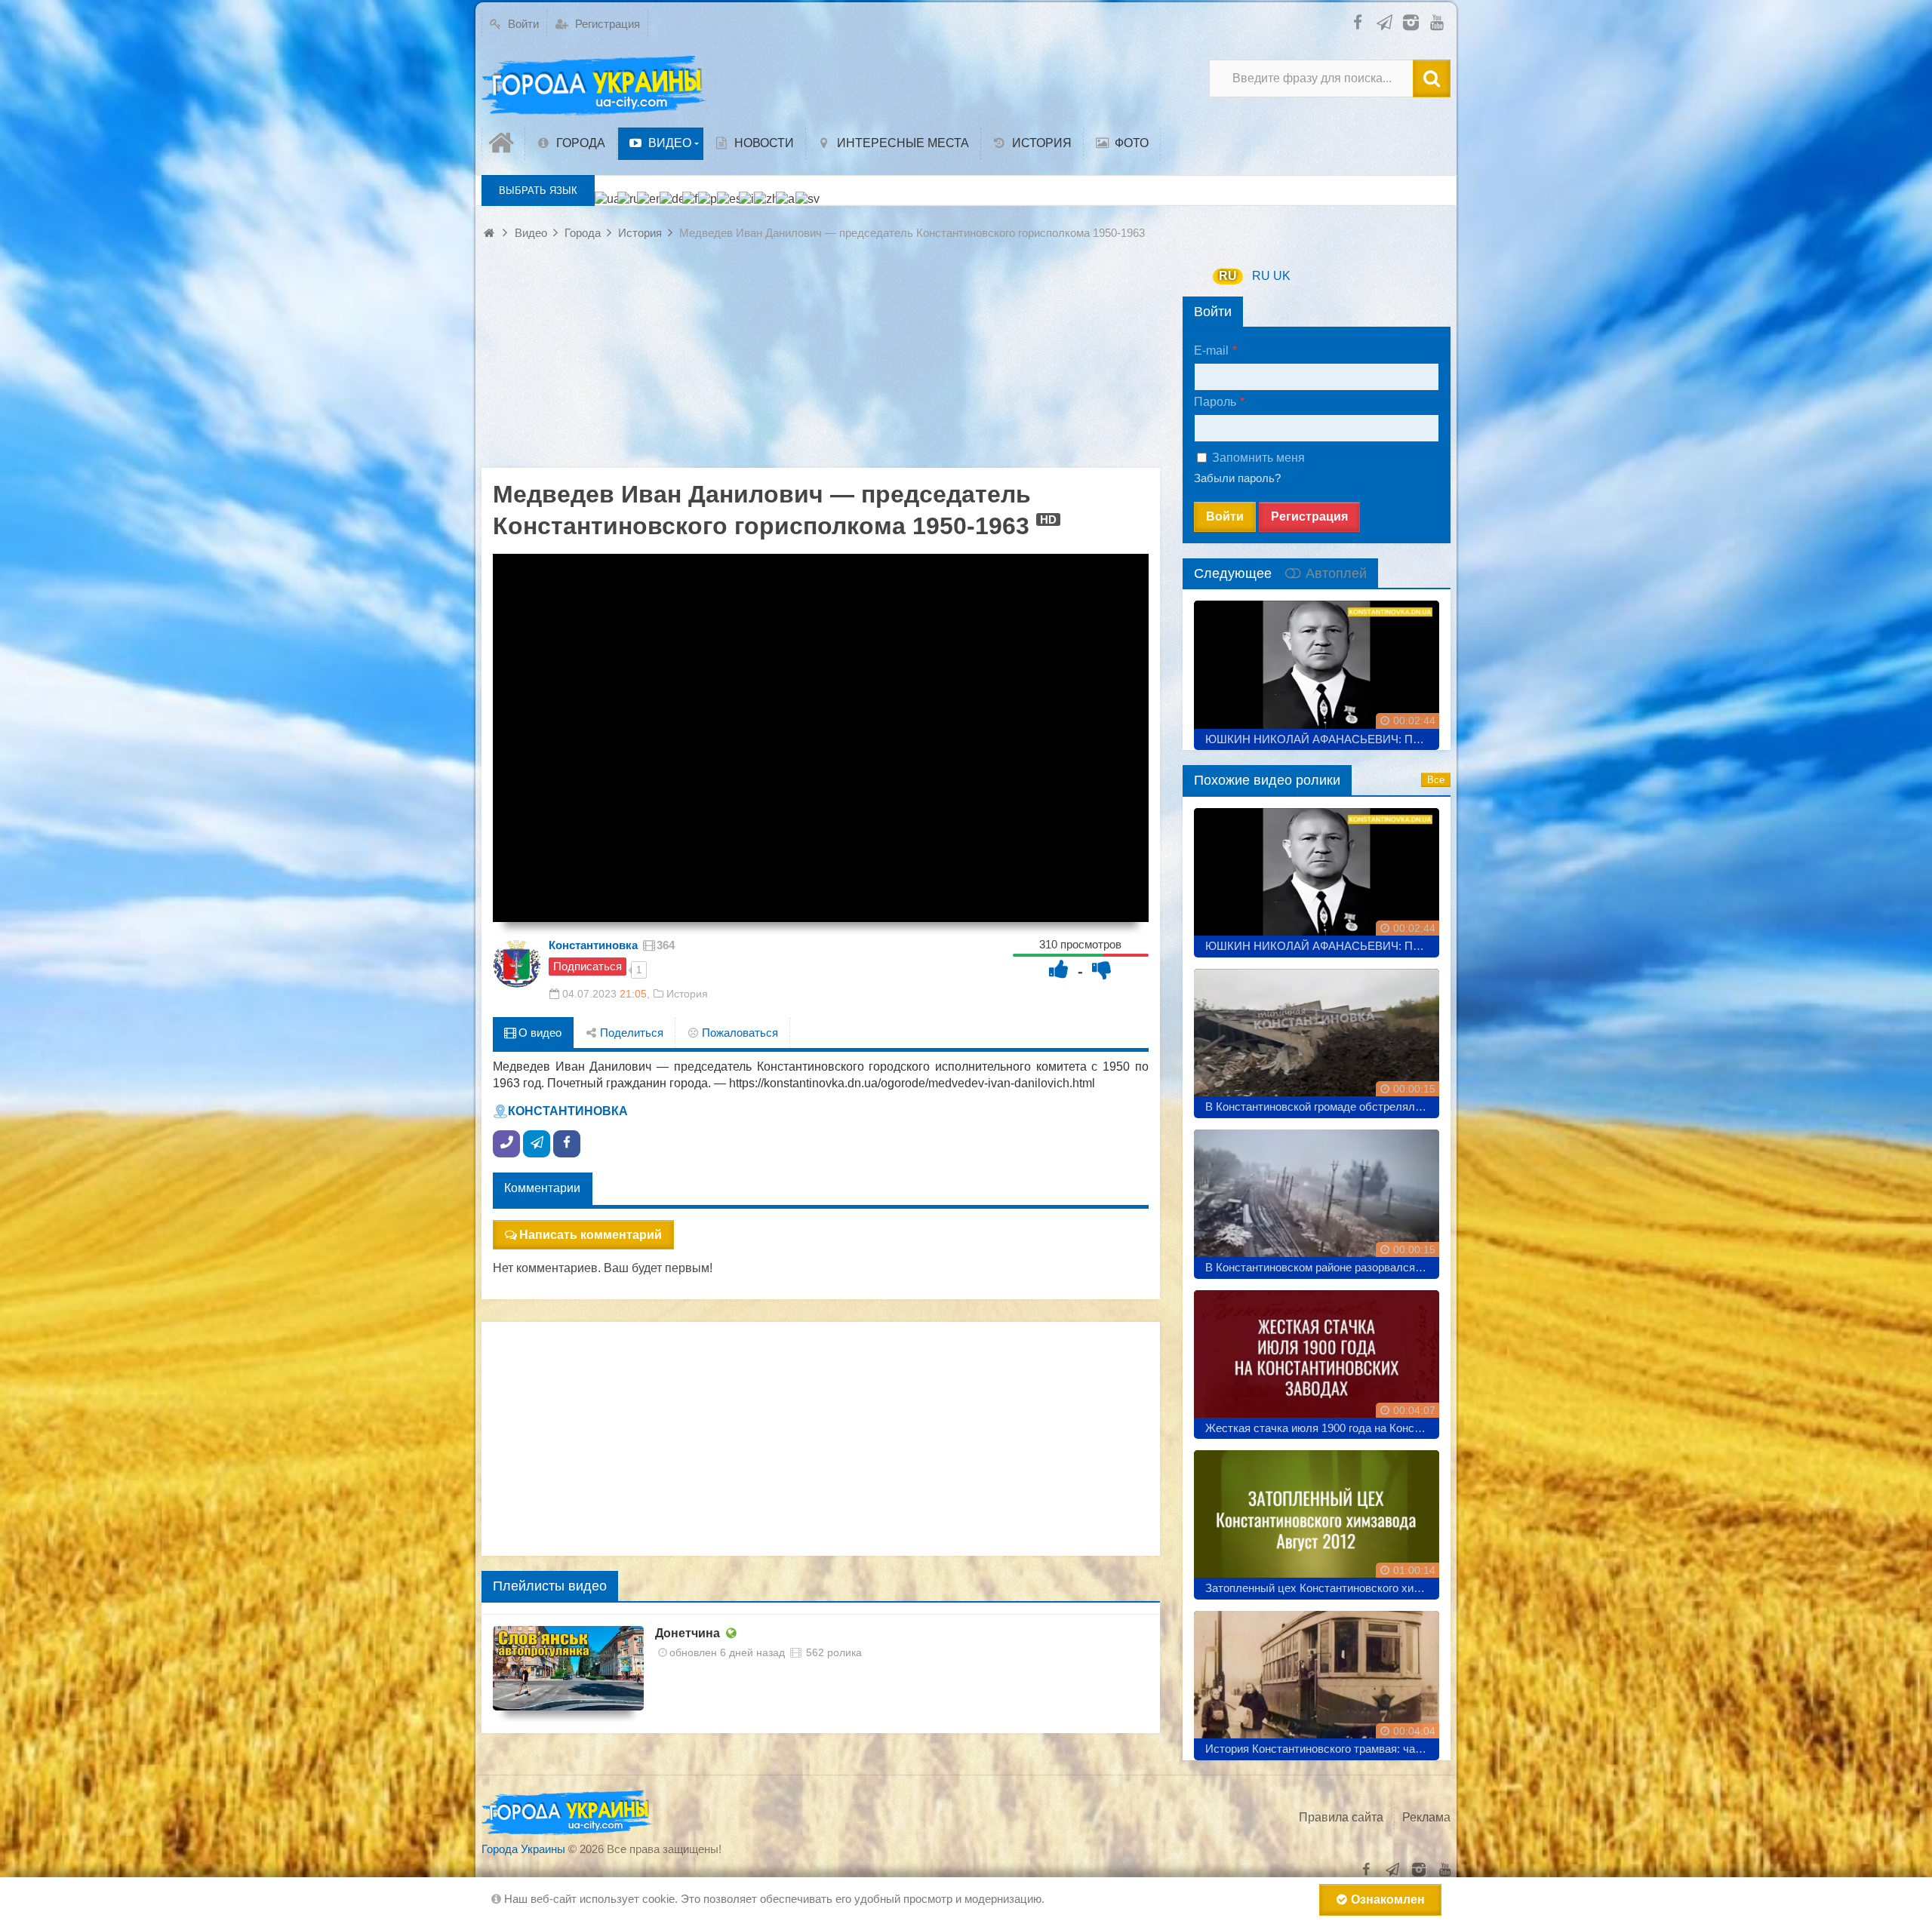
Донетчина (688, 1633)
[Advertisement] (821, 362)
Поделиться (630, 1033)
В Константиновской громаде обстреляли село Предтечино (1322, 1106)
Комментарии (542, 1188)
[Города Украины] (595, 86)
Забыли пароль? (1237, 478)
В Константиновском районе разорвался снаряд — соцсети (1322, 1267)
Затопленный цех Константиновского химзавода (1322, 1588)
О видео (538, 1033)
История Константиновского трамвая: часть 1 (1322, 1749)
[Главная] (503, 143)
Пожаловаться (738, 1033)
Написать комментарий (591, 1235)
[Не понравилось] (1102, 969)
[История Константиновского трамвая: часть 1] (1317, 1680)
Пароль (1215, 402)
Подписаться (588, 966)
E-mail (1211, 350)
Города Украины (523, 1849)
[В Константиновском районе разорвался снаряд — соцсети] (1317, 1199)
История (687, 994)
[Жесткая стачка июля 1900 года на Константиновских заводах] (1317, 1359)
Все (1436, 780)
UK (1282, 276)
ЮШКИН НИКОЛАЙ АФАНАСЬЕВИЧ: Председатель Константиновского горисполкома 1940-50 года (1322, 739)
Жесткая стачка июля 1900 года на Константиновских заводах (1322, 1428)
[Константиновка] (517, 964)
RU (1228, 276)
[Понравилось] (1059, 969)
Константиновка (593, 945)
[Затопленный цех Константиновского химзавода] (1317, 1519)
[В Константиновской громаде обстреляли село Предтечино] (1317, 1038)
